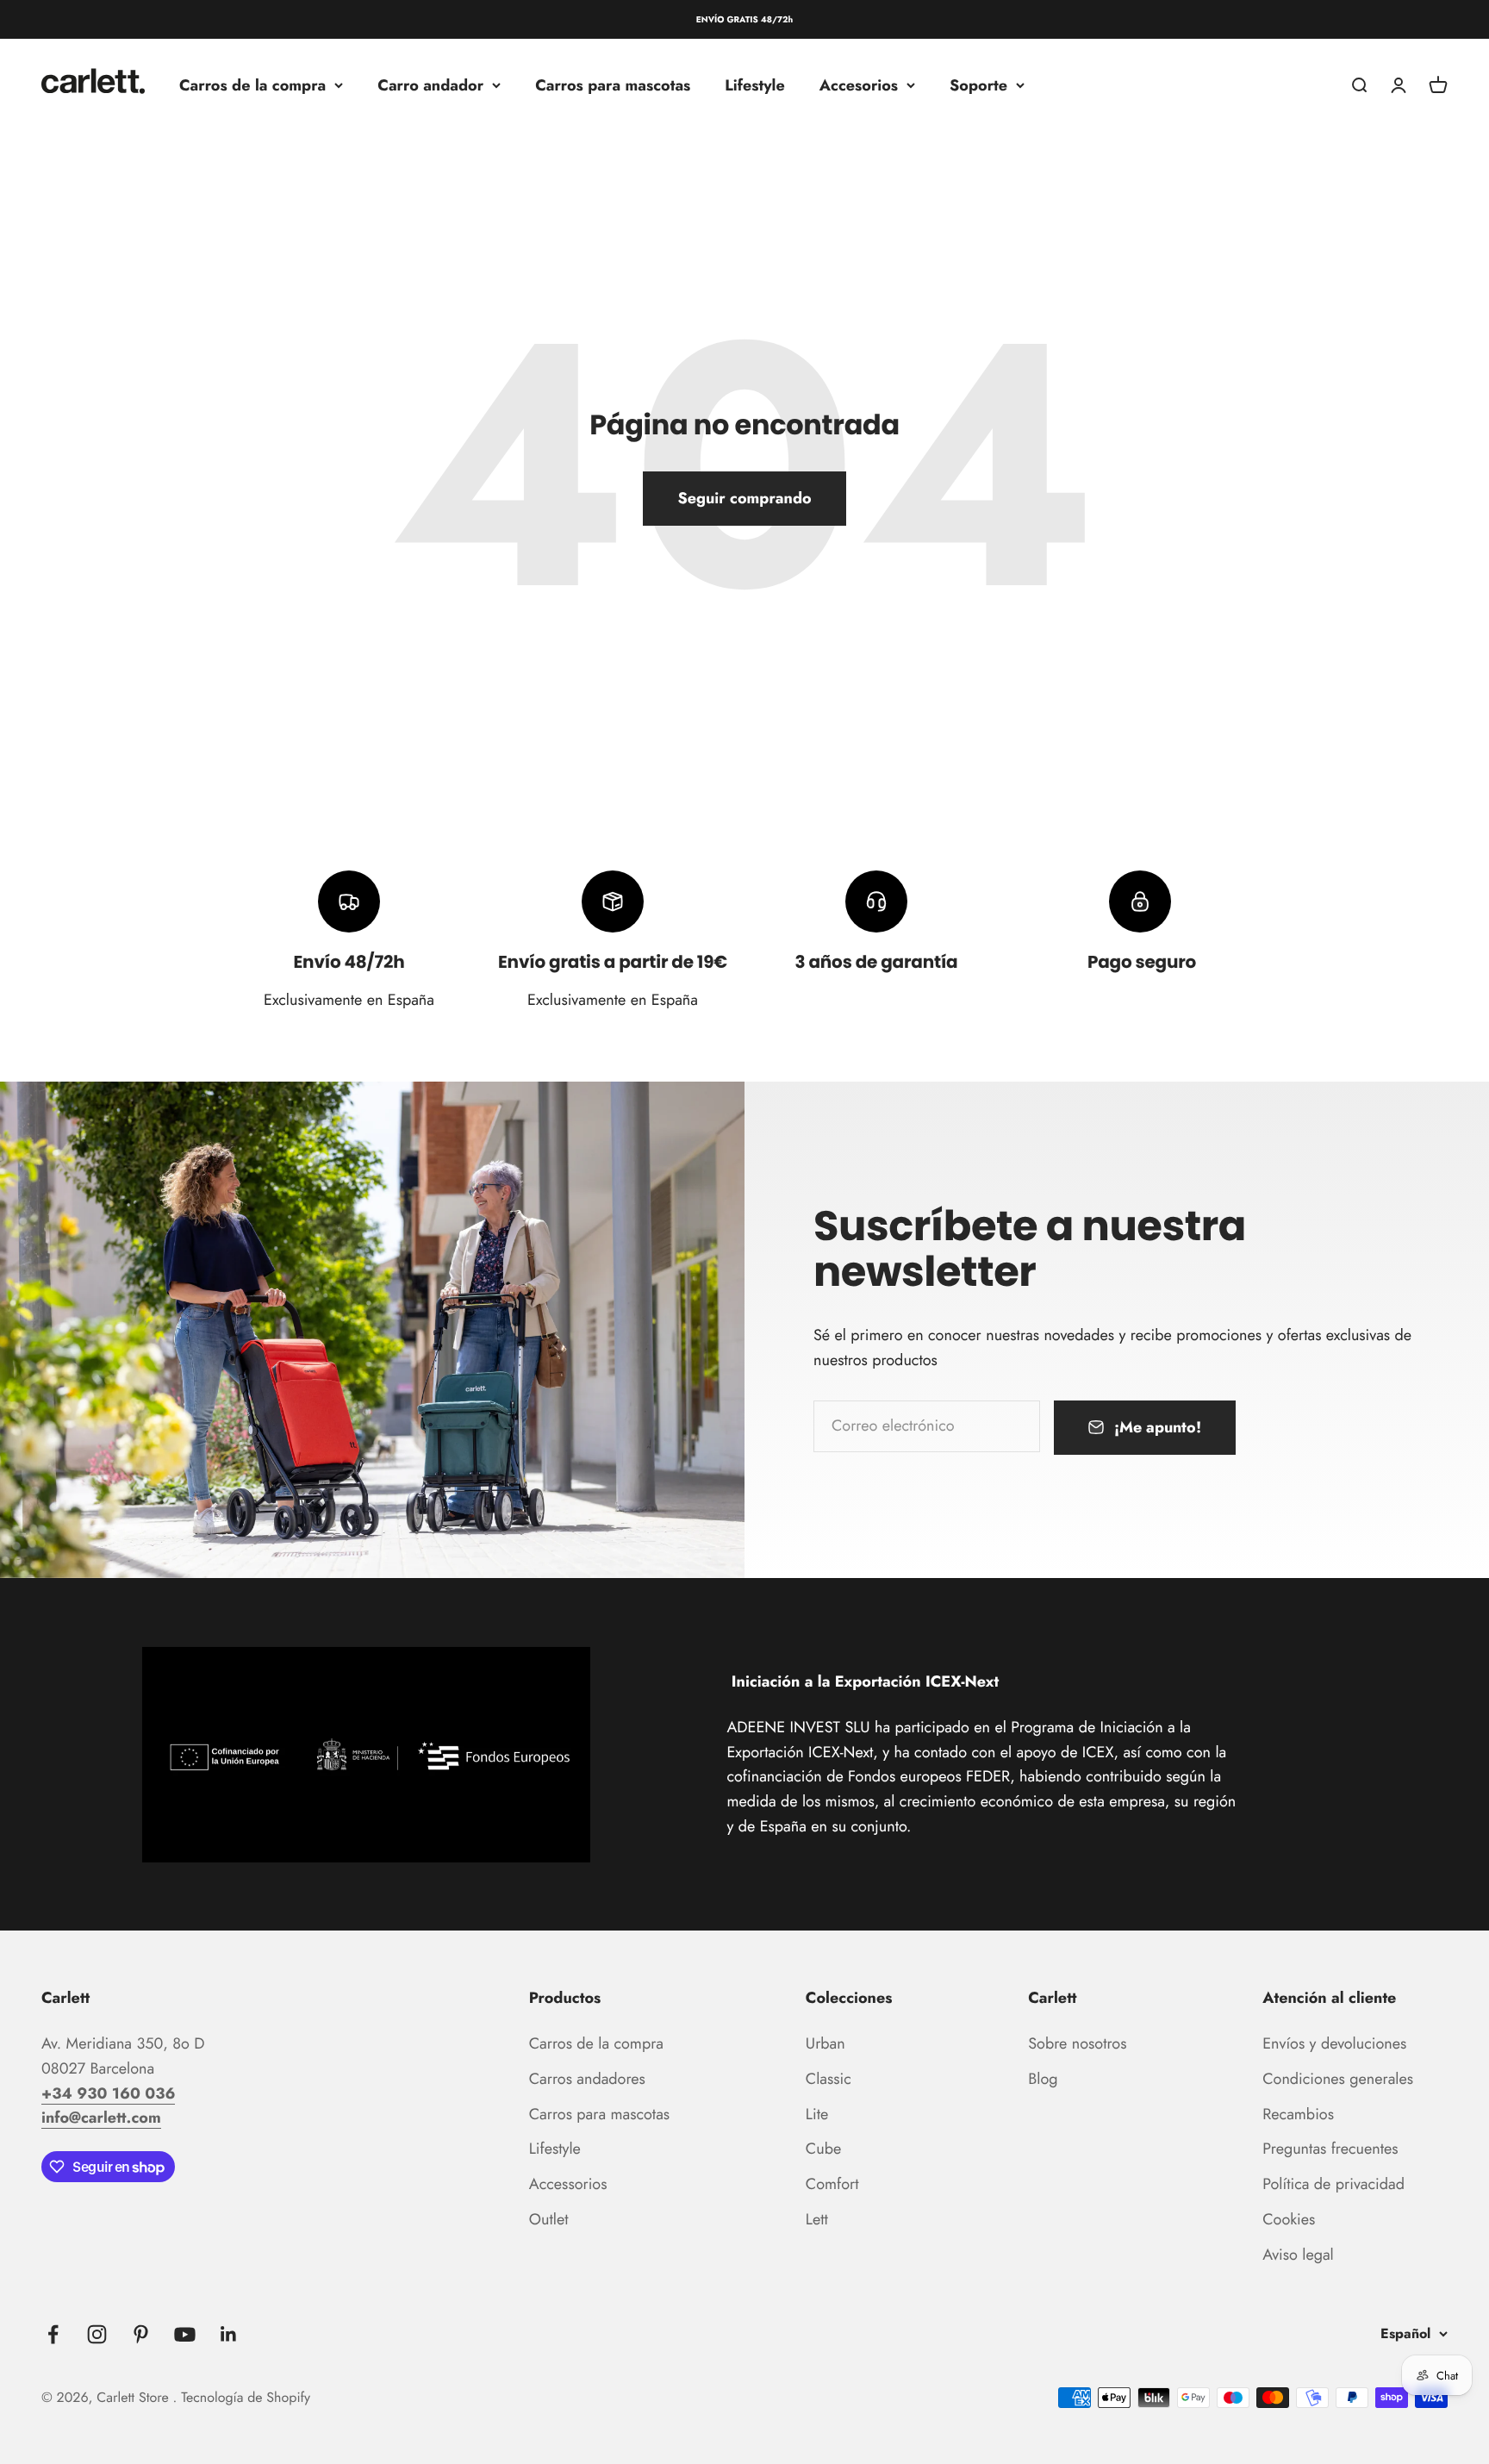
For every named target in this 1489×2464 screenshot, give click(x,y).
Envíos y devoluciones (1334, 2043)
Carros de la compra (252, 85)
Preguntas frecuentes (1330, 2149)
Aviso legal (1298, 2255)
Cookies (1289, 2219)
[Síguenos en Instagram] (97, 2334)
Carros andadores (587, 2079)
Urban (825, 2043)
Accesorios (859, 85)
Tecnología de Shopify (246, 2398)
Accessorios (568, 2184)
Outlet (549, 2219)
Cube (823, 2149)
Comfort (832, 2184)
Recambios (1298, 2114)
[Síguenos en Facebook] (53, 2334)
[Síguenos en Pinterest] (141, 2334)
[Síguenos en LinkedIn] (229, 2334)
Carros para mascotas (613, 85)
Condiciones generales (1338, 2079)
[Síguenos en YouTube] (185, 2334)
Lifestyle (754, 85)
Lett (817, 2219)
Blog (1043, 2079)
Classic (829, 2079)
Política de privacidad (1333, 2184)
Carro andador (430, 85)
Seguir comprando (744, 498)
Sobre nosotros (1077, 2043)
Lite (817, 2114)
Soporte (978, 85)
